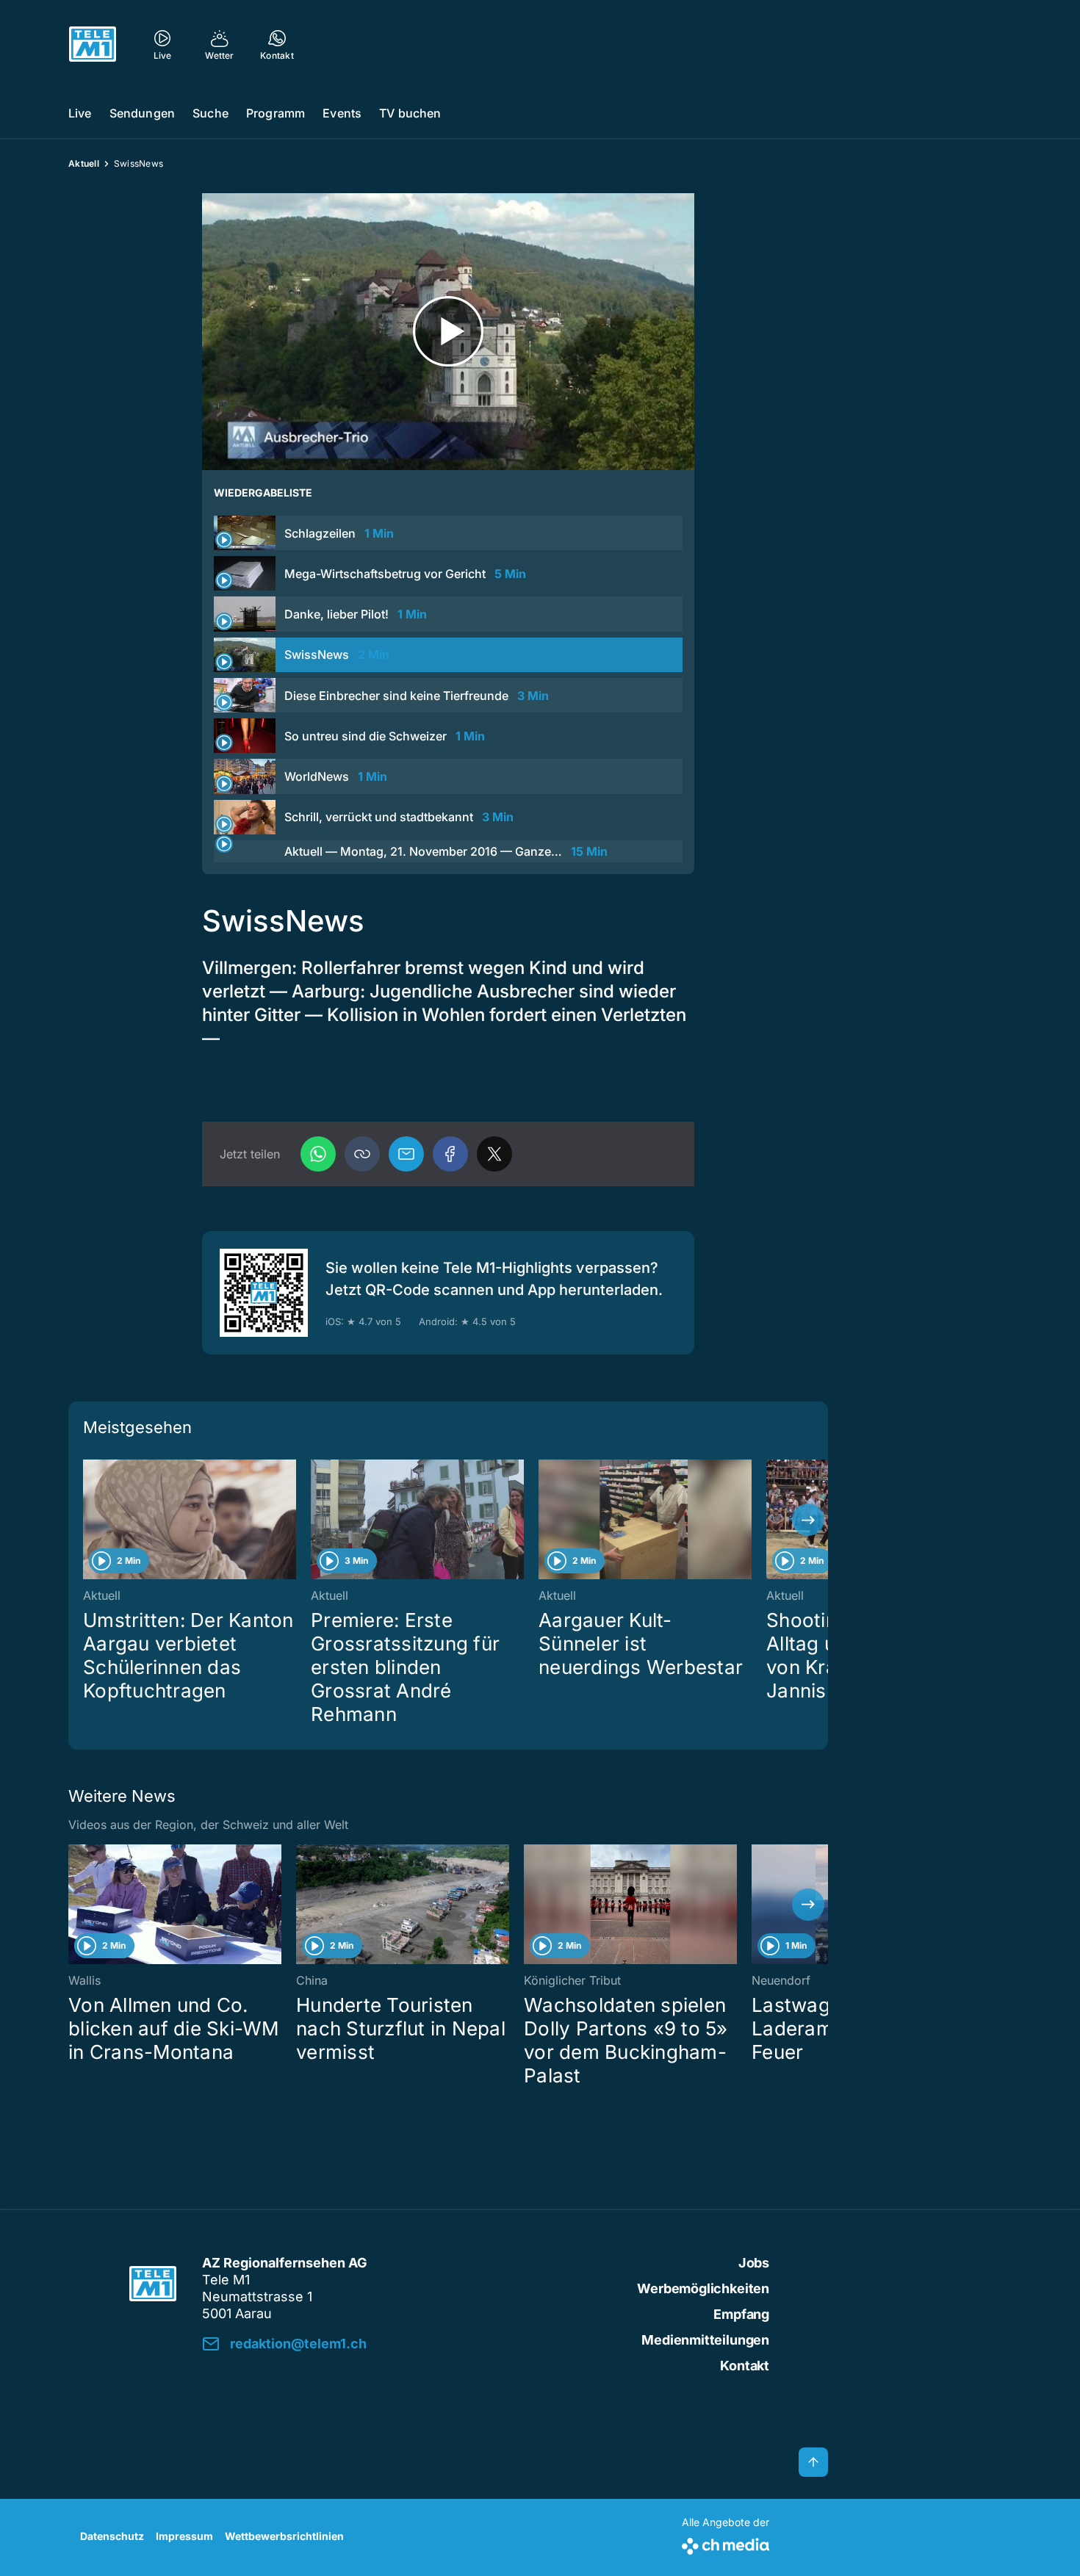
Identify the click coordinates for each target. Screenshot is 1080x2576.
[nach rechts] (808, 1520)
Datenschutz (112, 2536)
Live (80, 113)
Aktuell (84, 163)
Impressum (184, 2536)
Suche (210, 113)
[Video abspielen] (448, 332)
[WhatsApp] (318, 1154)
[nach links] (88, 1520)
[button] (362, 1154)
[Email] (406, 1154)
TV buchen (410, 113)
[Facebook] (450, 1154)
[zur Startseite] (93, 44)
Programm (276, 113)
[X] (494, 1154)
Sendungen (142, 113)
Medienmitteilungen (705, 2340)
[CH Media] (726, 2543)
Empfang (741, 2314)
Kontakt (745, 2366)
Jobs (754, 2263)
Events (342, 113)
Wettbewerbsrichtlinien (284, 2536)
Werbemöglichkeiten (703, 2288)
